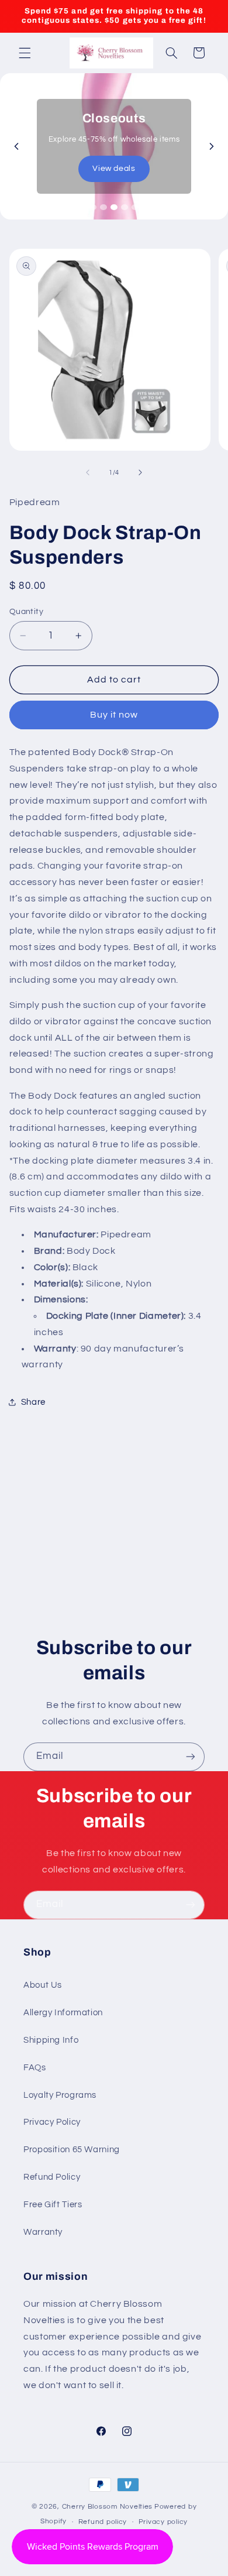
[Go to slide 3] (114, 207)
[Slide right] (140, 472)
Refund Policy (52, 2177)
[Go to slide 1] (93, 207)
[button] (25, 53)
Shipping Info (51, 2040)
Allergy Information (63, 2013)
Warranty (43, 2232)
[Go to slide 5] (135, 207)
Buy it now (114, 715)
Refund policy (103, 2522)
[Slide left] (88, 472)
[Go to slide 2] (103, 207)
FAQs (35, 2068)
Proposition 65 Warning (72, 2150)
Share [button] (33, 1402)
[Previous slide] (16, 146)
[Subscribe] (191, 1757)
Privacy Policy (52, 2122)
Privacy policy (163, 2522)
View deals (114, 169)
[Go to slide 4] (125, 207)
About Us (43, 1985)
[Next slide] (212, 146)
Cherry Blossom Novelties (108, 2507)
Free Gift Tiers (53, 2205)
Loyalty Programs (60, 2095)
